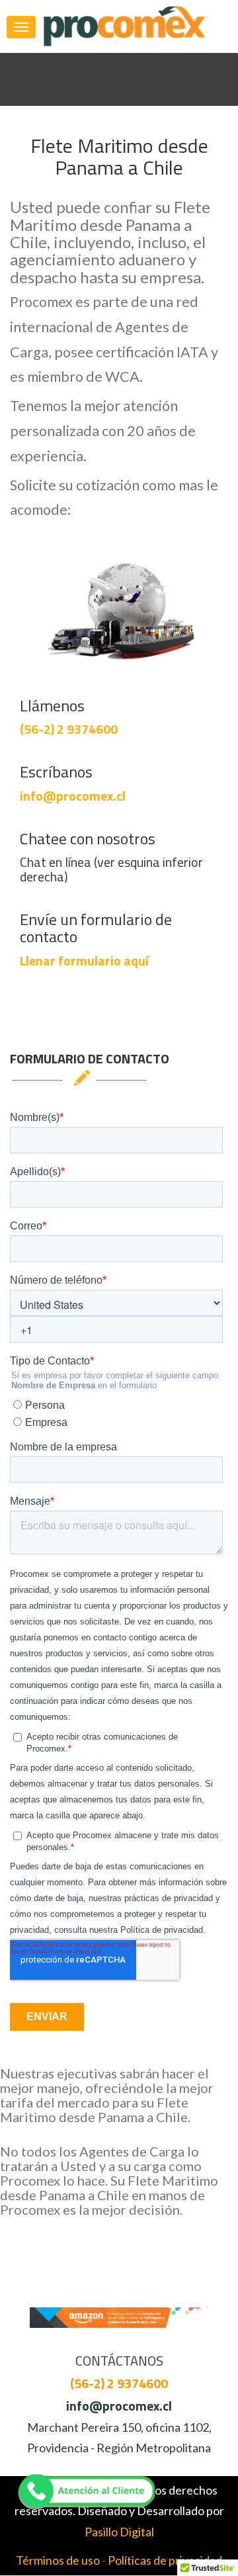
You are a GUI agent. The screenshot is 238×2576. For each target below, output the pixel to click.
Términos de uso (58, 2560)
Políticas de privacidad (165, 2560)
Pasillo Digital (119, 2532)
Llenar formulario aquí (84, 960)
